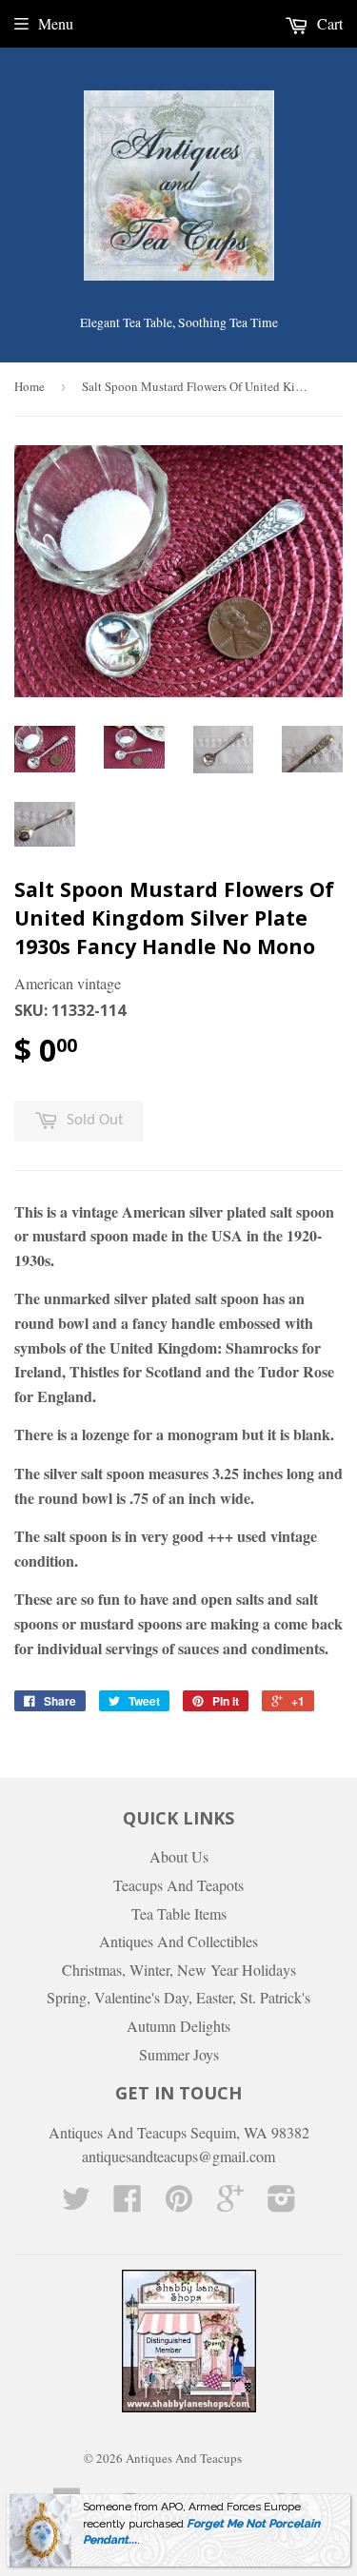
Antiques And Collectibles (178, 1941)
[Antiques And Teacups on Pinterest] (179, 2204)
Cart (328, 23)
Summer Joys (179, 2054)
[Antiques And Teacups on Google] (230, 2204)
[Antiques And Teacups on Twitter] (76, 2204)
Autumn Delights (178, 2026)
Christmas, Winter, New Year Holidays (179, 1970)
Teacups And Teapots (178, 1885)
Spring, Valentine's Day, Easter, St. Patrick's (178, 1997)
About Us (179, 1856)
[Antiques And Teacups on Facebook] (128, 2204)
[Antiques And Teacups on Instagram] (282, 2204)
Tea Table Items (179, 1913)
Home (30, 386)
